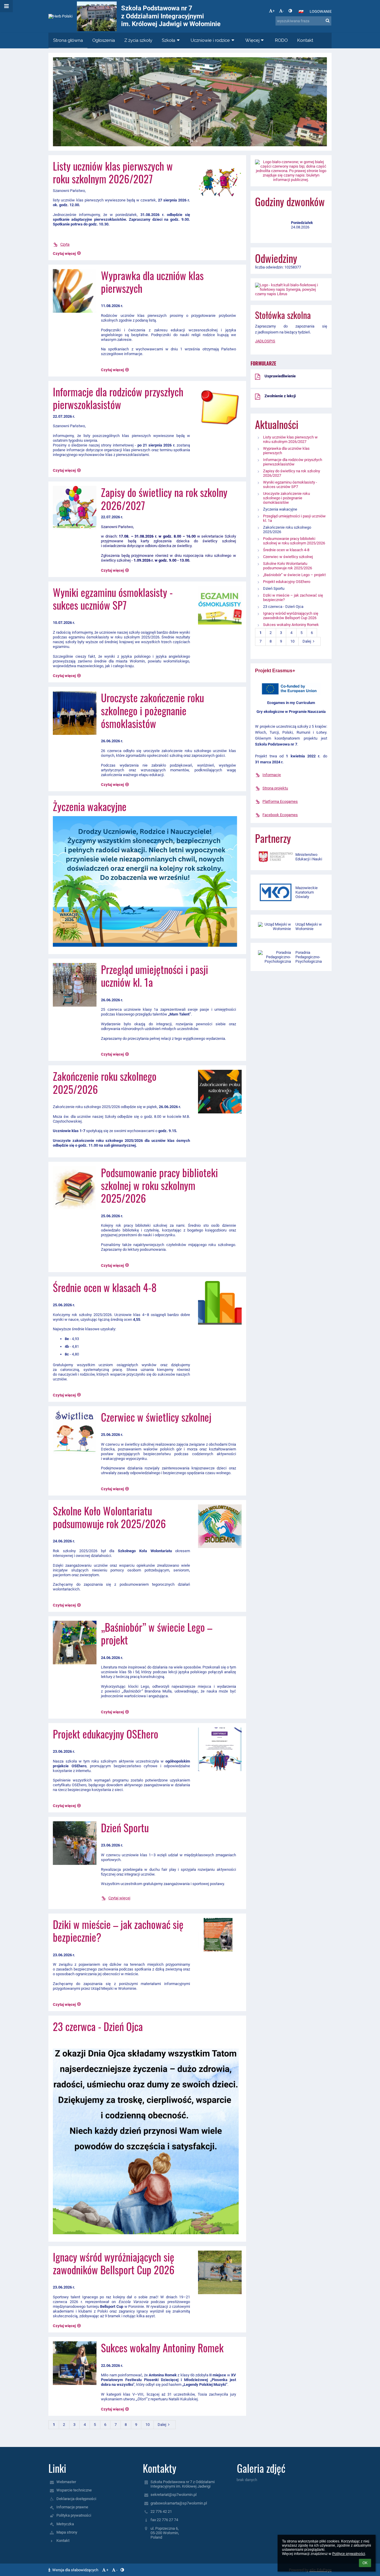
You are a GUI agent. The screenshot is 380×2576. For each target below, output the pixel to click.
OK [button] (365, 2563)
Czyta (65, 244)
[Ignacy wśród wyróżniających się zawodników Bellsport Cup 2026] (218, 2272)
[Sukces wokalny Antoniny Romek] (75, 2363)
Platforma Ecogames (280, 801)
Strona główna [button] (68, 40)
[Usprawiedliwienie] (258, 379)
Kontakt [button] (305, 40)
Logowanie (321, 11)
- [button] (283, 11)
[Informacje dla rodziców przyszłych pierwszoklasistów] (218, 407)
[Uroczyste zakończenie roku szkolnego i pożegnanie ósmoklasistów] (75, 713)
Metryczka (65, 2524)
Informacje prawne (72, 2507)
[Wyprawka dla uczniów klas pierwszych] (75, 291)
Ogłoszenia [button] (104, 40)
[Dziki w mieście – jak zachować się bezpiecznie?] (218, 1940)
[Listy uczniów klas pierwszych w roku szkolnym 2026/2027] (218, 181)
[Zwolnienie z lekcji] (258, 398)
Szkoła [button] (168, 40)
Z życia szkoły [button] (138, 40)
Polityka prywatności (74, 2515)
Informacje (272, 775)
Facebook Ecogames (280, 815)
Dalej (162, 2425)
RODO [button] (281, 40)
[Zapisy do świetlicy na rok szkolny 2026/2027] (75, 508)
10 (148, 2425)
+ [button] (274, 11)
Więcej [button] (252, 40)
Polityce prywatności (349, 2554)
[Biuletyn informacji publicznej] (291, 171)
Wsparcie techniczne (74, 2490)
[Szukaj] (328, 21)
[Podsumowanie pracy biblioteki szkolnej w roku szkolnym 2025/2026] (75, 1188)
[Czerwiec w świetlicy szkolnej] (75, 1432)
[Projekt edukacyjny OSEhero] (218, 1749)
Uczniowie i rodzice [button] (210, 40)
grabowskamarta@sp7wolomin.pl (179, 2503)
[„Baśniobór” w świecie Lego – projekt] (75, 1643)
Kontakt (63, 2541)
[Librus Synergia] (291, 289)
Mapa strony (67, 2532)
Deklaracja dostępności (76, 2499)
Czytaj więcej (119, 1898)
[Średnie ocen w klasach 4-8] (218, 1303)
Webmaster (66, 2482)
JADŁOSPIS (265, 341)
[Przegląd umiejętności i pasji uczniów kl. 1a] (75, 985)
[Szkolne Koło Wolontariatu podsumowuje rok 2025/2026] (218, 1526)
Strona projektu (275, 788)
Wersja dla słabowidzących (75, 2570)
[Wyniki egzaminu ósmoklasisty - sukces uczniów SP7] (218, 608)
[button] (290, 11)
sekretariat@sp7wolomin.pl (174, 2495)
